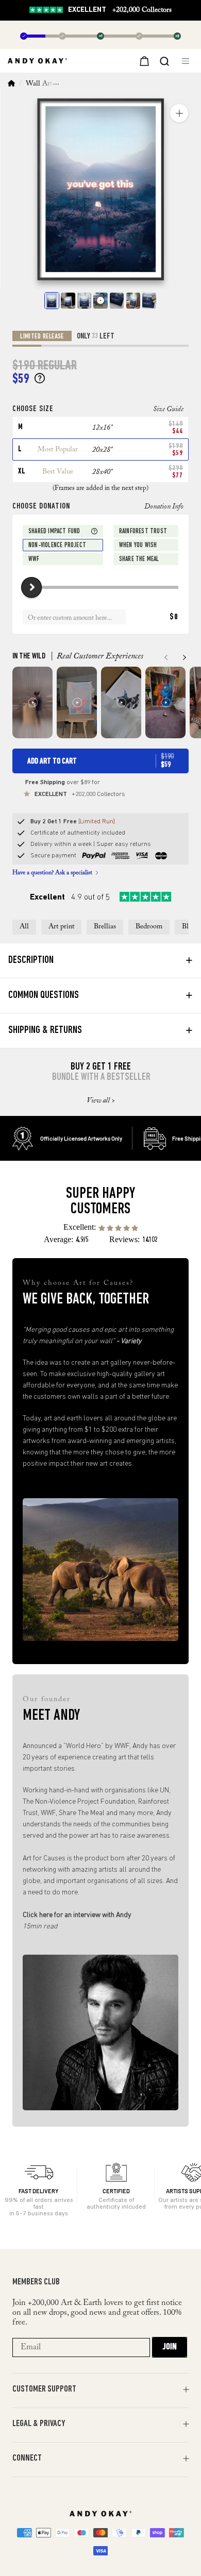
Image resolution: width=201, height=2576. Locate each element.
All (24, 927)
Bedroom (149, 927)
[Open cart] (143, 61)
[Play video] (100, 301)
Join (170, 2347)
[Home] (11, 84)
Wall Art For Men (53, 84)
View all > (101, 1101)
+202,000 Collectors (120, 10)
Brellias (105, 927)
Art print (61, 927)
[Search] (164, 60)
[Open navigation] (187, 61)
